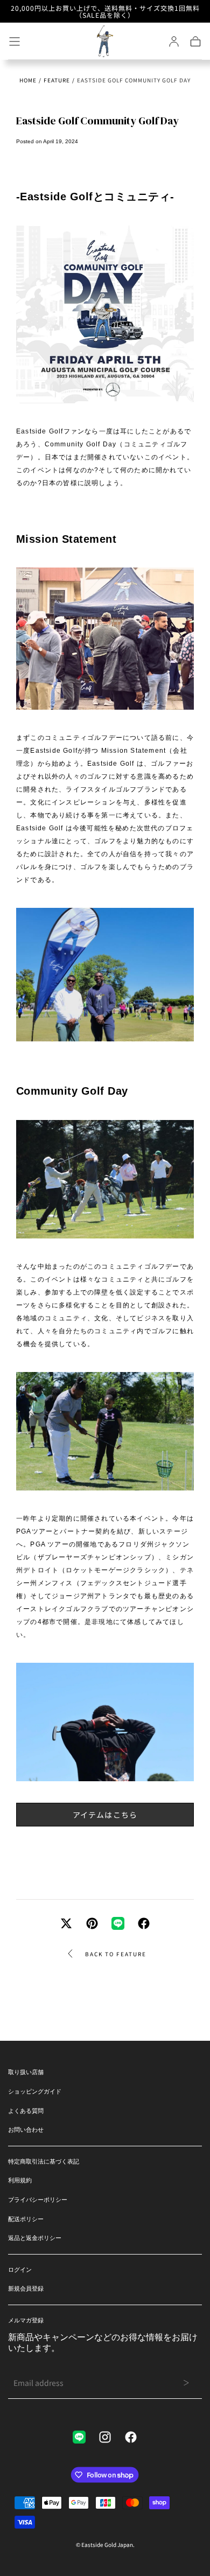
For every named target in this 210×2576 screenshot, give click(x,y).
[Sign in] (174, 41)
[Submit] (186, 2383)
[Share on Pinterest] (92, 1923)
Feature (57, 80)
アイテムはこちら (105, 1815)
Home (28, 80)
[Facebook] (131, 2437)
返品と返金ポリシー (35, 2238)
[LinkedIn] (79, 2437)
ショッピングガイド (35, 2091)
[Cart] (195, 41)
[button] (15, 41)
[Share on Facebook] (144, 1923)
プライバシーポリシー (38, 2200)
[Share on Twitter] (66, 1923)
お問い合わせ (26, 2130)
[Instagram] (105, 2437)
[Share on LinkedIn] (118, 1923)
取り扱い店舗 (26, 2072)
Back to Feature (116, 1954)
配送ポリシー (26, 2219)
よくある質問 (26, 2111)
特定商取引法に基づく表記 (44, 2161)
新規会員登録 (26, 2288)
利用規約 (20, 2180)
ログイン (20, 2270)
